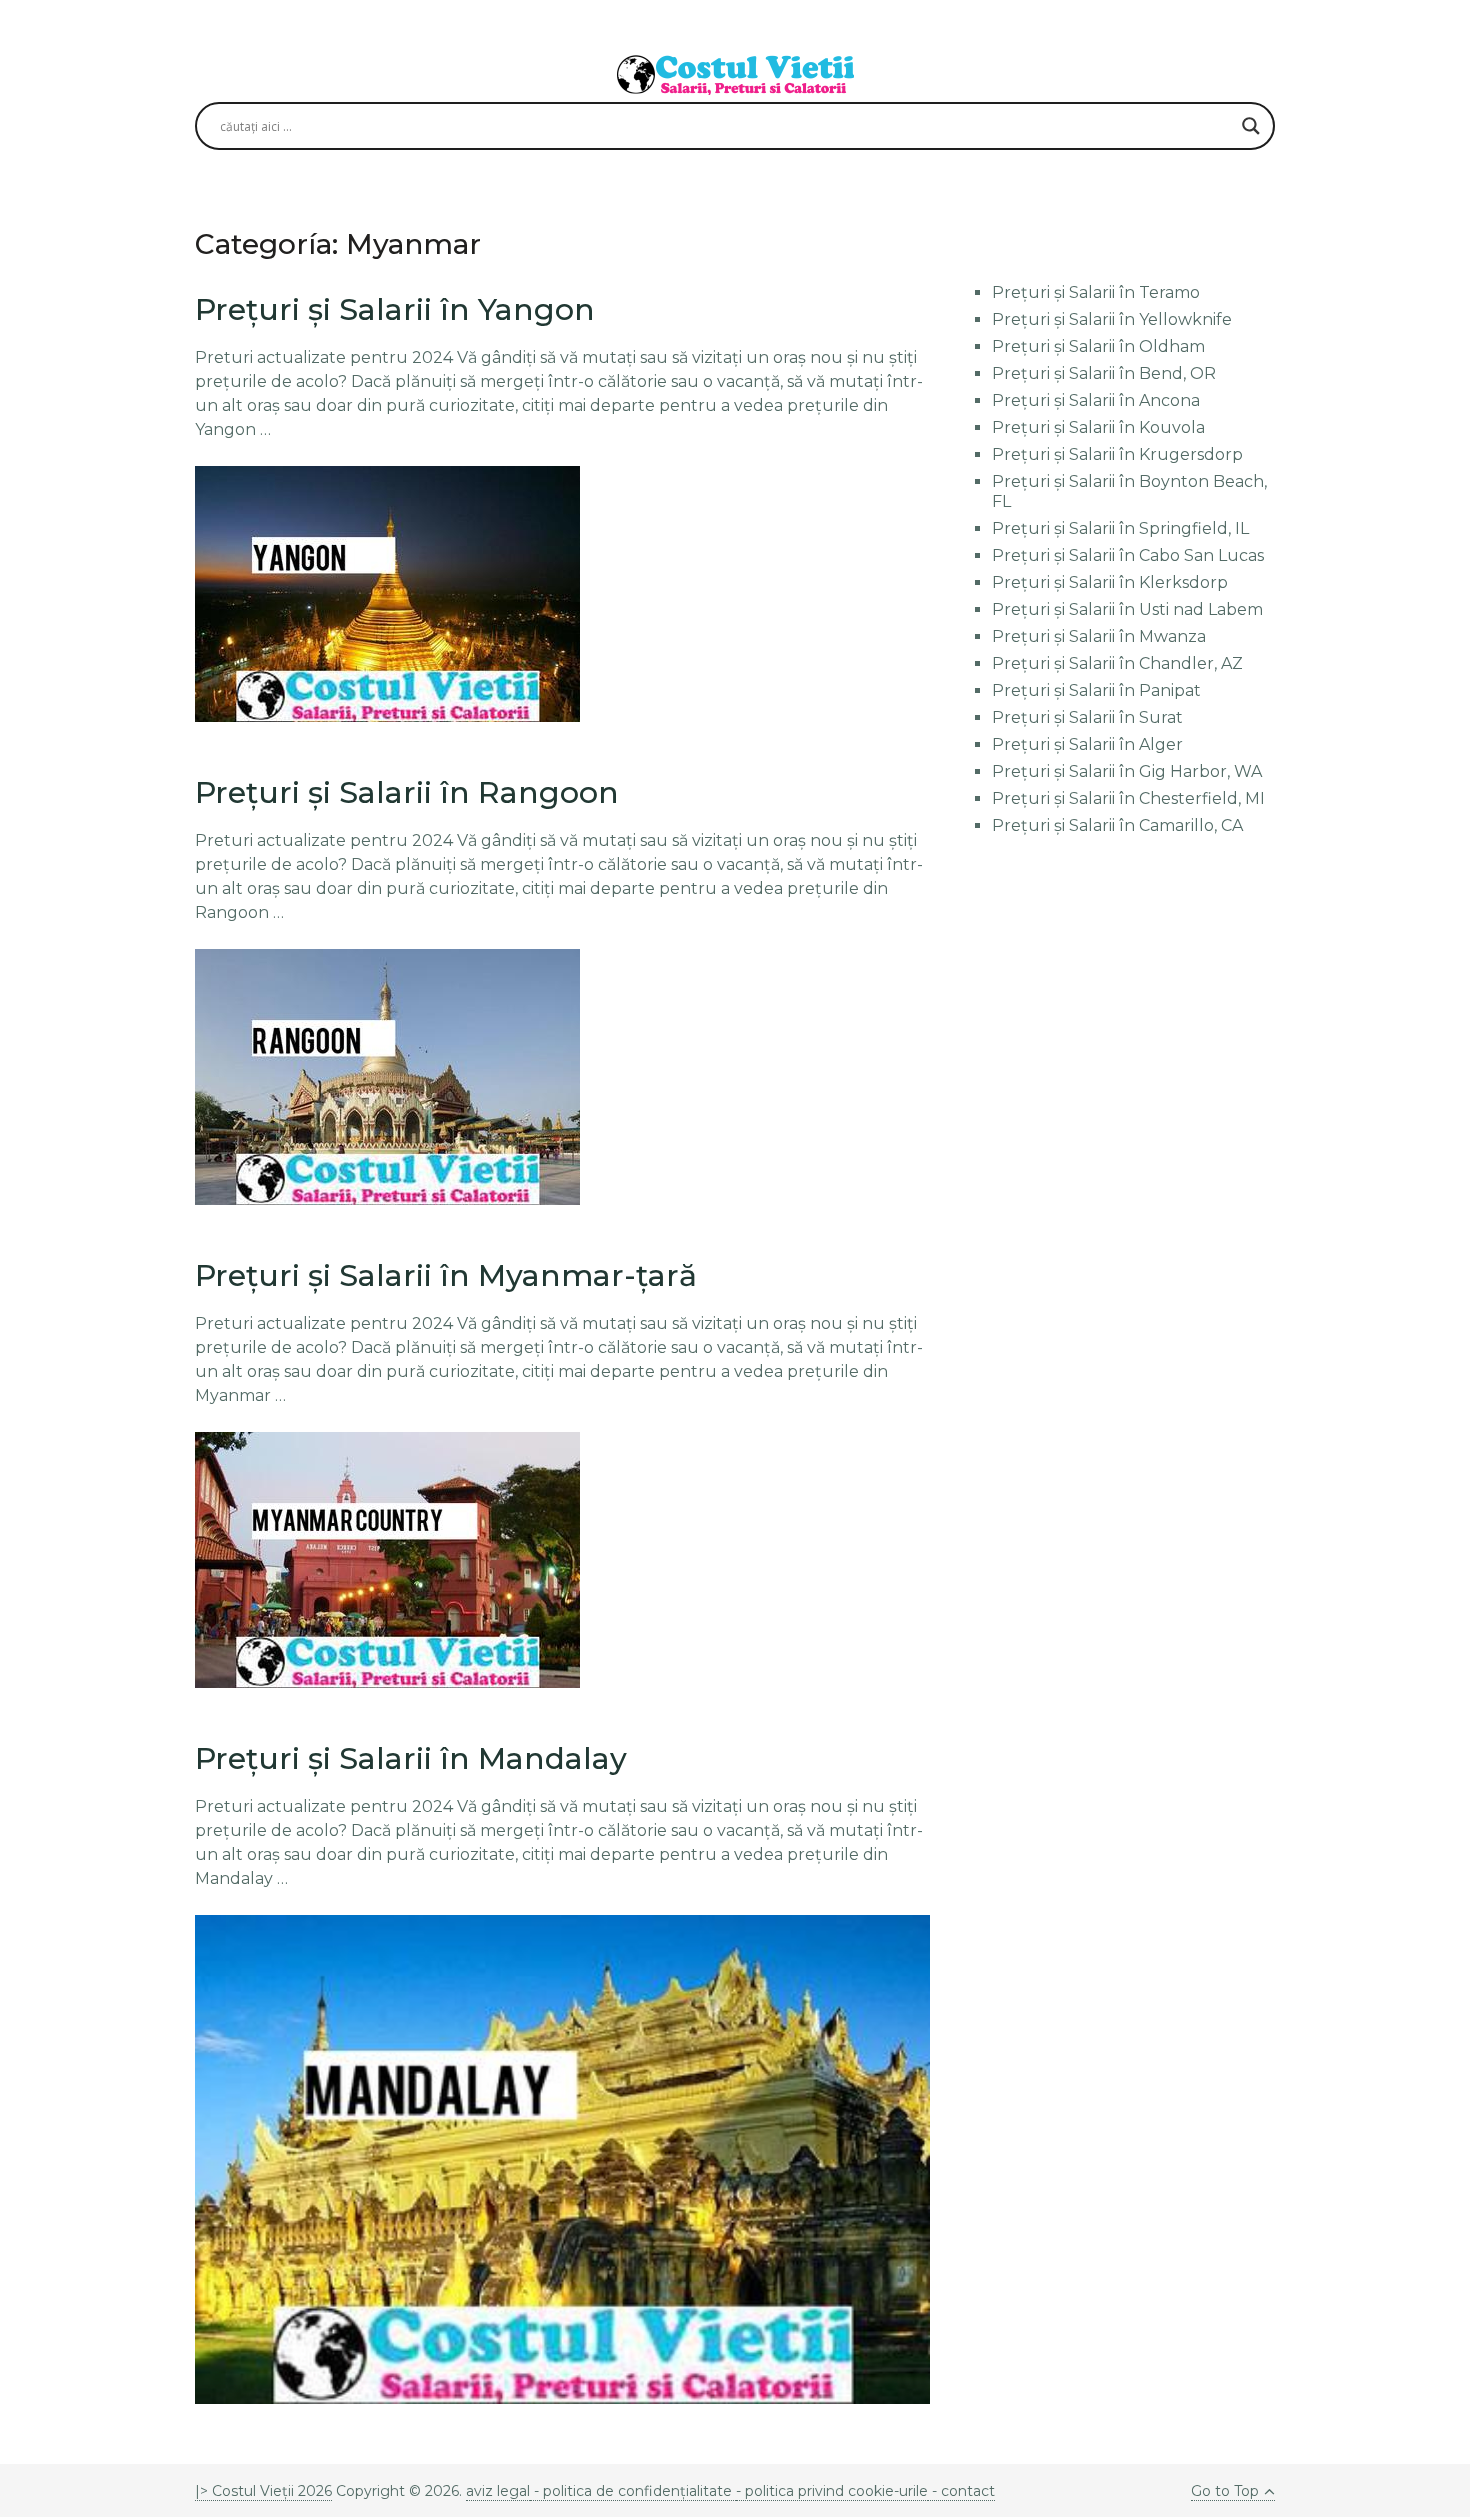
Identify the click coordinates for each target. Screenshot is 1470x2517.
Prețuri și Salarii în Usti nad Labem (1127, 609)
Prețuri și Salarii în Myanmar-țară (446, 1275)
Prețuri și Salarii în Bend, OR (1104, 373)
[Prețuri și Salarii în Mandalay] (562, 2159)
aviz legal (498, 2491)
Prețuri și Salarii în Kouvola (1098, 427)
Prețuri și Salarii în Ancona (1096, 400)
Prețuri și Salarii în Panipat (1096, 690)
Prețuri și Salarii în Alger (1087, 744)
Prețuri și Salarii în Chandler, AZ (1117, 663)
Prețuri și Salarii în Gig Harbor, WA (1127, 771)
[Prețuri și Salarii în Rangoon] (387, 1077)
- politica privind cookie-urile (832, 2491)
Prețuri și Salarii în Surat (1087, 717)
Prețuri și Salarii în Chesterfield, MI (1128, 798)
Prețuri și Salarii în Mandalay (411, 1758)
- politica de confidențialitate (633, 2491)
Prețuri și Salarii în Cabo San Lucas (1128, 555)
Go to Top (1225, 2491)
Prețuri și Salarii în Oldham (1098, 346)
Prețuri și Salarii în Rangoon (407, 792)
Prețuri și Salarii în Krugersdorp (1117, 454)
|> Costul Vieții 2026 (263, 2491)
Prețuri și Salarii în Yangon (395, 309)
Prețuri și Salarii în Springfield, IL (1120, 528)
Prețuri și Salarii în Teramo (1096, 292)
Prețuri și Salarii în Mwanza (1099, 636)
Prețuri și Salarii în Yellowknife (1112, 319)
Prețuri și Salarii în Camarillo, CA (1117, 825)
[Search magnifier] (1251, 126)
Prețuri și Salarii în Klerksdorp (1110, 582)
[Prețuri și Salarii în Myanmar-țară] (387, 1560)
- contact (961, 2491)
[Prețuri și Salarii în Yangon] (387, 594)
